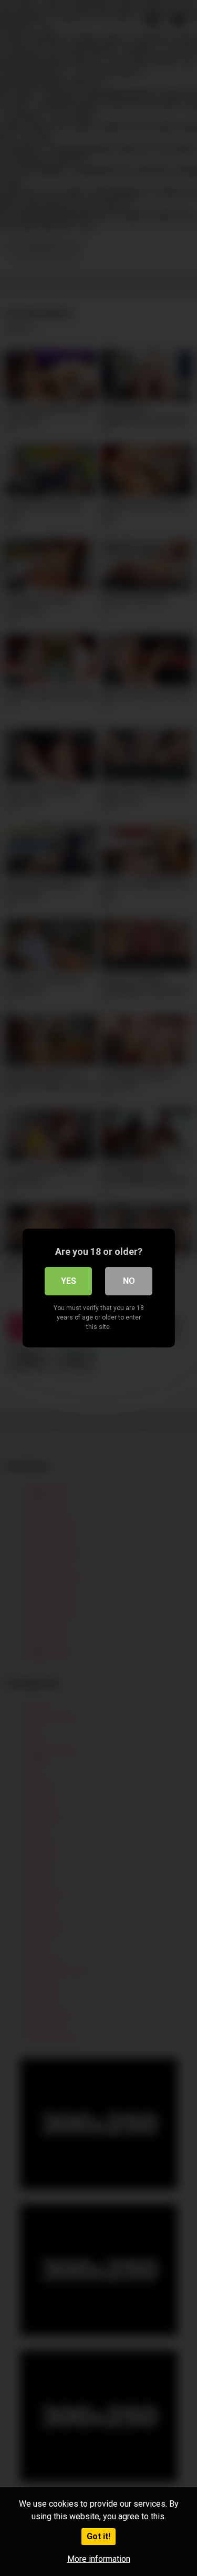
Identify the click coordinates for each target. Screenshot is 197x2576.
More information (99, 2559)
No (129, 1281)
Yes (69, 1281)
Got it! (98, 2536)
